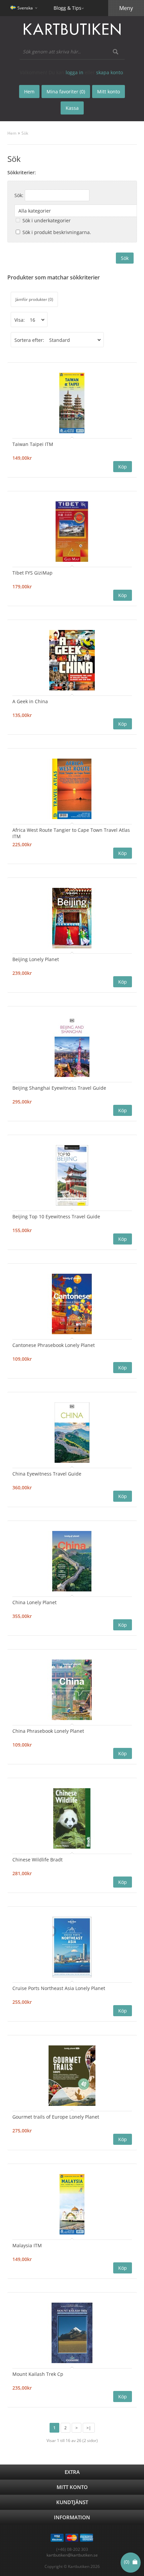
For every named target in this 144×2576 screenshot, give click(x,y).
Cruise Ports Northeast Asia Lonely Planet (59, 1988)
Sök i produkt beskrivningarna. (57, 232)
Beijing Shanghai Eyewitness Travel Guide (59, 1088)
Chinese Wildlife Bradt (38, 1860)
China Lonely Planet (34, 1602)
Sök (25, 133)
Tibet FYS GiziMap (32, 573)
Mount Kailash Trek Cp (38, 2374)
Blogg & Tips (67, 8)
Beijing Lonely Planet (36, 959)
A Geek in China (30, 701)
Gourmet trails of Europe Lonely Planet (56, 2117)
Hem (12, 133)
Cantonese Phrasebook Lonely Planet (54, 1345)
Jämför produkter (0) (34, 299)
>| (89, 2428)
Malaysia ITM (27, 2245)
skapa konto (110, 72)
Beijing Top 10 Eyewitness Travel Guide (56, 1216)
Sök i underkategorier (47, 220)
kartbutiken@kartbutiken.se (72, 2555)
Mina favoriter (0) (66, 92)
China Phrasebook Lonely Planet (48, 1731)
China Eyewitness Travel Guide (47, 1474)
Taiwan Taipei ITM (33, 444)
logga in (75, 72)
